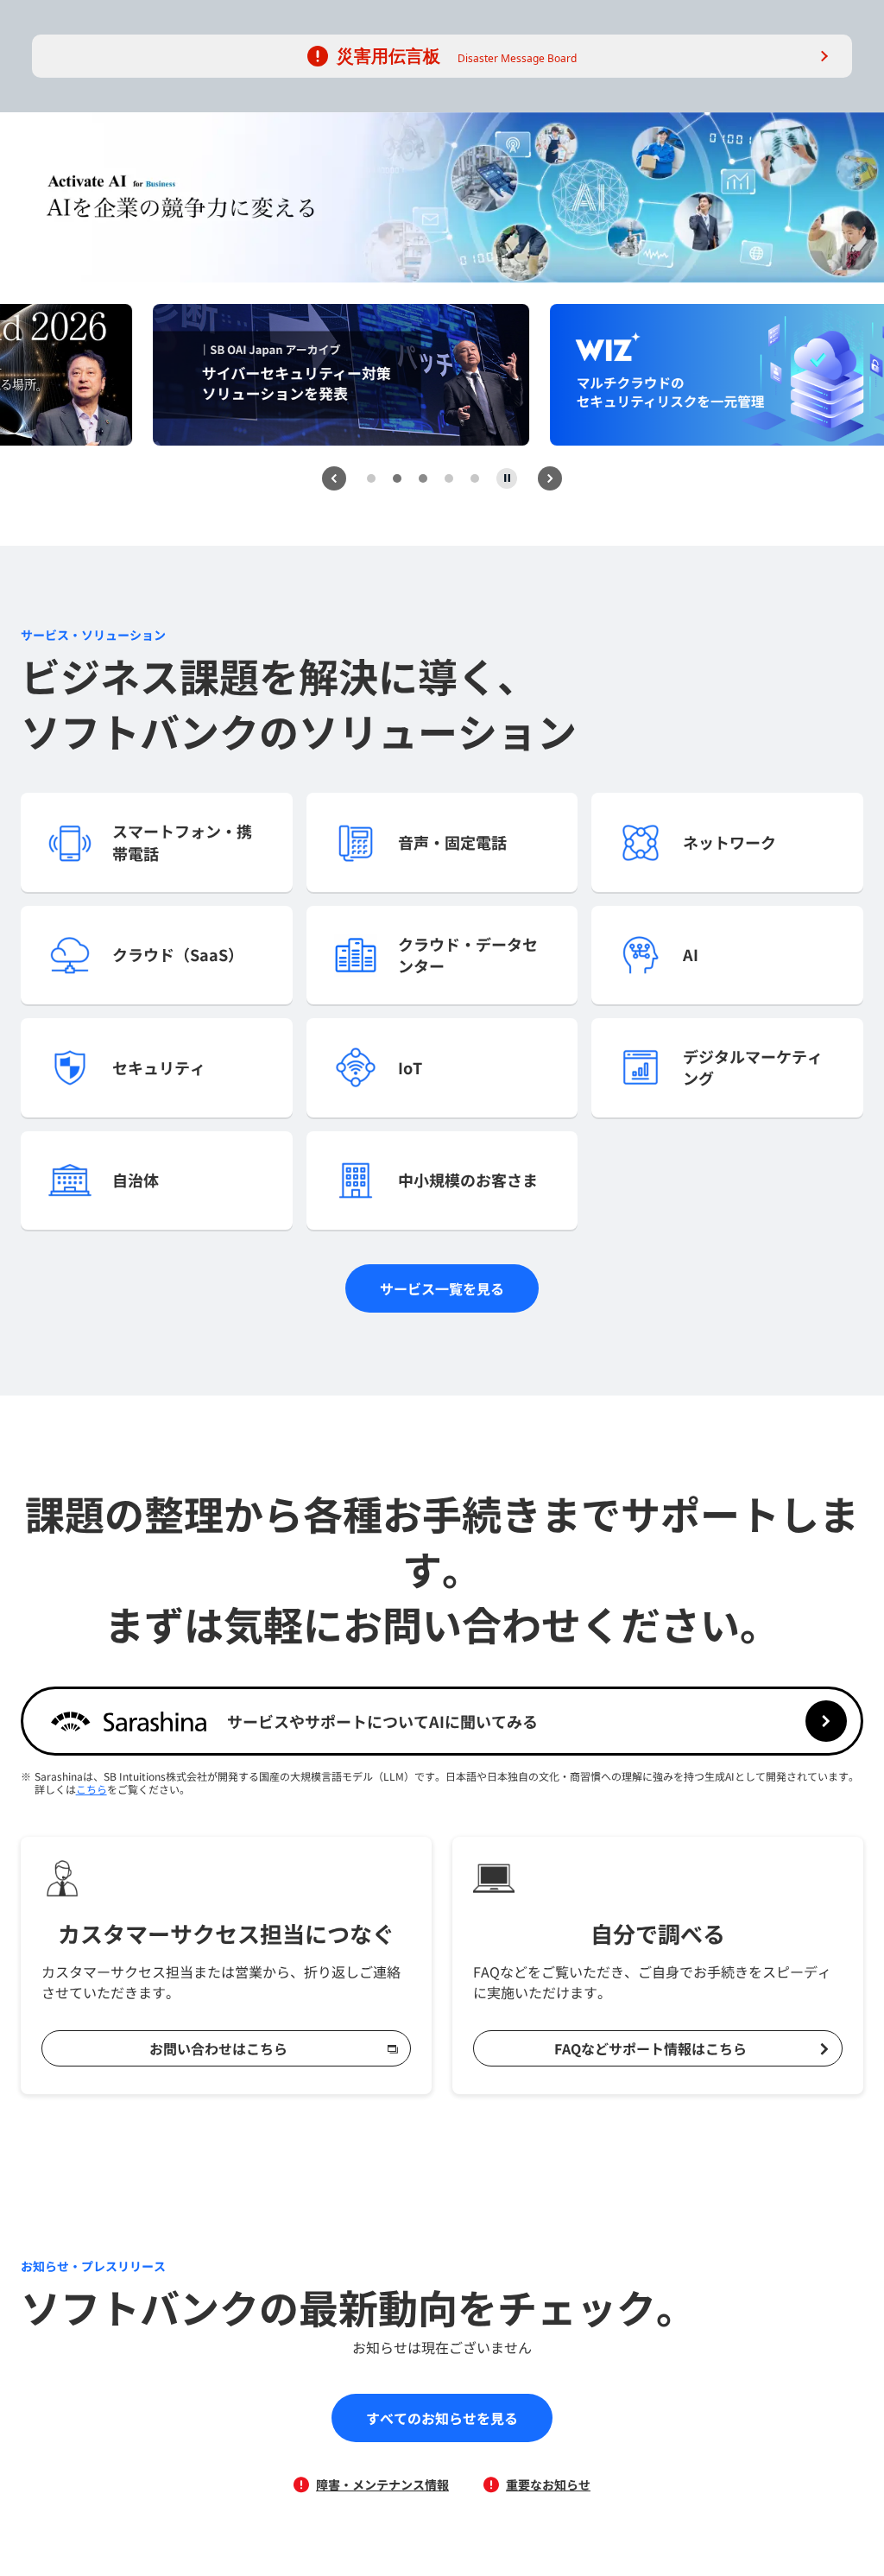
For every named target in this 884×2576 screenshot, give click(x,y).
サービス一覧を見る (442, 1288)
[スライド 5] (475, 478)
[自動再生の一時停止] (507, 478)
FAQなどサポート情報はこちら (650, 2048)
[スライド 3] (423, 478)
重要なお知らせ (548, 2484)
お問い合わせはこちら (218, 2048)
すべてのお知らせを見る (442, 2418)
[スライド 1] (371, 478)
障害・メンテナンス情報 (382, 2484)
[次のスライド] (550, 478)
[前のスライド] (334, 478)
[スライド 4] (449, 478)
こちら (92, 1789)
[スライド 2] (397, 478)
